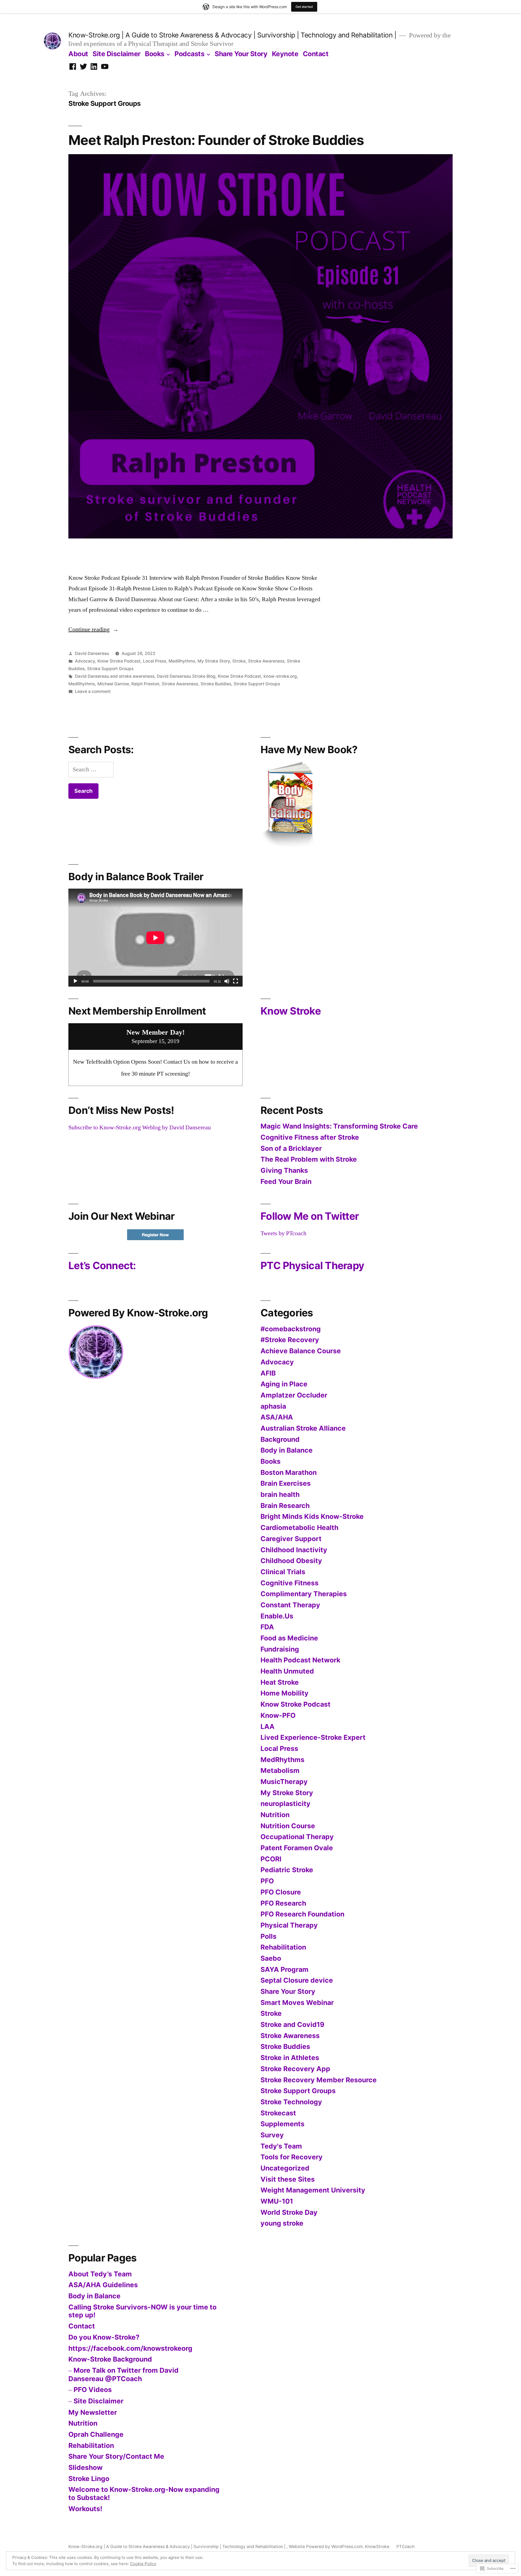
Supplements (282, 2124)
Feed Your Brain (286, 1181)
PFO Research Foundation (302, 1914)
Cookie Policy (143, 2564)
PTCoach (406, 2547)
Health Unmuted (287, 1671)
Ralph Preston (145, 684)
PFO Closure (281, 1892)
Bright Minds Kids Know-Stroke (312, 1516)
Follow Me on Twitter (310, 1216)
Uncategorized (285, 2168)
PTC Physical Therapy (312, 1265)
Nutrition (275, 1815)
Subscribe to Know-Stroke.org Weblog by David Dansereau (140, 1127)
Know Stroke (291, 1011)
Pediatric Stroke (287, 1870)
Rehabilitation (283, 1947)
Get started (304, 7)
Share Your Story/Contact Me (116, 2456)
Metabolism (280, 1770)
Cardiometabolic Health (299, 1528)
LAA (268, 1726)
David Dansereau (92, 653)
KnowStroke (377, 2547)
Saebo (271, 1958)
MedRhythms (182, 661)
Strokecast (278, 2113)
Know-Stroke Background (110, 2359)
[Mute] (227, 981)
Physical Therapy (289, 1925)
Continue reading (89, 629)
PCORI (271, 1859)
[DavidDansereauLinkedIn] (94, 67)
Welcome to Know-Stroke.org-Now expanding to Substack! (144, 2493)
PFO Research (283, 1903)
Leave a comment (93, 691)
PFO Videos (93, 2390)
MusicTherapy (284, 1782)
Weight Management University (313, 2190)
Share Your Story (241, 54)
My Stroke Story (214, 661)
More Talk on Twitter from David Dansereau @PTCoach (123, 2374)
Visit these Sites (288, 2179)
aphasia (273, 1406)
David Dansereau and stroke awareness (115, 676)
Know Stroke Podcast (119, 661)
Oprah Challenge (96, 2434)
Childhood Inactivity (294, 1550)
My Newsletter (93, 2412)
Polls (269, 1936)
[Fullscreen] (236, 981)
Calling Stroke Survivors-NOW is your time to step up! (142, 2311)
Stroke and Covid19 (292, 2024)
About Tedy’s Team (100, 2274)
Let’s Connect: (102, 1265)
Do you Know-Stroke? (104, 2337)
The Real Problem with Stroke (309, 1159)
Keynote (285, 54)
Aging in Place (284, 1384)
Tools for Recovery (292, 2157)
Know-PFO (278, 1715)
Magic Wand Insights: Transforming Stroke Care (339, 1126)
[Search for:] (91, 769)
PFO (267, 1881)
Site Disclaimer (117, 54)
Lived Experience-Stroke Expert (313, 1737)
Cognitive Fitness (290, 1583)
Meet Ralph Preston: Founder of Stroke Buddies (216, 140)
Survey (272, 2135)
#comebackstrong (291, 1329)
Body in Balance (287, 1450)
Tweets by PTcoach (283, 1233)
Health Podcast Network (300, 1660)
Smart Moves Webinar (297, 2003)
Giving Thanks (284, 1170)
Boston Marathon (289, 1472)
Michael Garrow (113, 684)
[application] (155, 938)
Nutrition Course (288, 1826)
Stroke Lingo (89, 2479)
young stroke (282, 2223)
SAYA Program (285, 1969)
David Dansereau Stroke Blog (186, 676)
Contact (316, 54)
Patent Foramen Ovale (297, 1848)
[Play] (75, 981)
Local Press (155, 661)
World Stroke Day (289, 2212)
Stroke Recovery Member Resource (319, 2080)
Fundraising (280, 1649)
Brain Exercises (286, 1483)
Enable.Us (277, 1616)
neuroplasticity (285, 1804)
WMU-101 (277, 2201)
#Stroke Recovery (290, 1340)
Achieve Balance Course (301, 1351)
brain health (280, 1494)
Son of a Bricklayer (291, 1148)
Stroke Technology (291, 2102)
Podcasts (189, 54)
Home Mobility (285, 1693)
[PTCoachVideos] (105, 67)
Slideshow (85, 2467)
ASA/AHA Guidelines (103, 2285)
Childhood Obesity (291, 1561)
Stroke (239, 661)
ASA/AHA (277, 1417)
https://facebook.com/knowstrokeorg (130, 2348)
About (78, 54)
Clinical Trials (283, 1572)
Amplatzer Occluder (294, 1395)
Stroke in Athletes (290, 2058)
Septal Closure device (297, 1980)
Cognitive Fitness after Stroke (310, 1137)
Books (271, 1461)
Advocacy (85, 661)
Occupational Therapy (297, 1837)
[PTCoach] (83, 67)
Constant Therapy (290, 1605)
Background (280, 1439)
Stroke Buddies (216, 684)
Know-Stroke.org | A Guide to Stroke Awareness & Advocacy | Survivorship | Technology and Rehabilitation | (233, 35)
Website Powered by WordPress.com (326, 2547)
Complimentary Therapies (304, 1594)
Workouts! (85, 2509)
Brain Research (285, 1506)
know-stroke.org (280, 676)
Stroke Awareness (266, 661)
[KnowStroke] (73, 67)
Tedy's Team (281, 2146)
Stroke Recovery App (295, 2069)
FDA (267, 1627)
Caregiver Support (291, 1539)
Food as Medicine (289, 1638)
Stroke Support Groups (110, 669)
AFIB (268, 1373)
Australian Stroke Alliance (303, 1428)
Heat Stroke (280, 1682)
